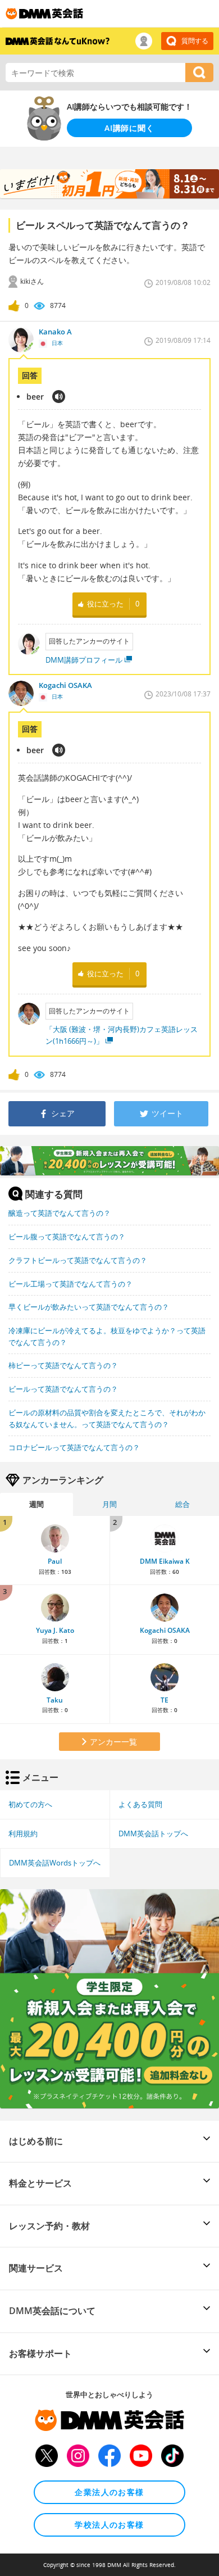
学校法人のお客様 (109, 2525)
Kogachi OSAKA (165, 1630)
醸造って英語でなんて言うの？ (60, 1213)
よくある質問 (140, 1804)
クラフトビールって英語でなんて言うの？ (78, 1260)
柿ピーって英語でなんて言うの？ (63, 1365)
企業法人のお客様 (109, 2492)
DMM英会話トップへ (153, 1833)
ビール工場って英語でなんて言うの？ (70, 1284)
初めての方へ (30, 1804)
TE (165, 1700)
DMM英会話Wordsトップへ (55, 1863)
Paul (55, 1561)
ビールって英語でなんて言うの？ (63, 1389)
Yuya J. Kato (55, 1630)
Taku (55, 1700)
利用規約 (23, 1833)
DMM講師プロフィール (84, 660)
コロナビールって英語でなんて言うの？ (74, 1447)
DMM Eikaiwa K (165, 1561)
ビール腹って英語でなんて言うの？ (67, 1237)
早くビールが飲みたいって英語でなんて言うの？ (89, 1307)
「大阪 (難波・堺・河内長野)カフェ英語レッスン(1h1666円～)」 (122, 1035)
